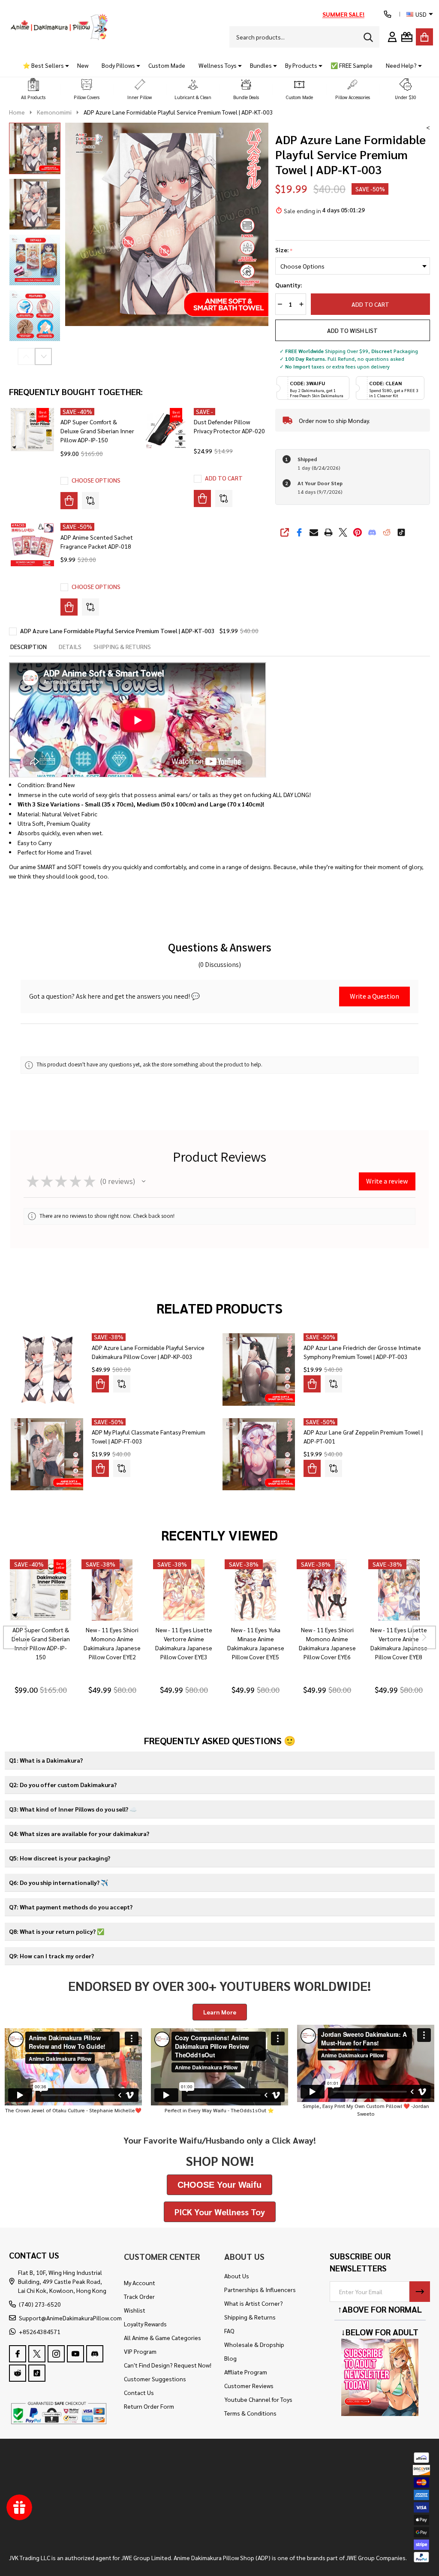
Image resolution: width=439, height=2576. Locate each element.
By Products (301, 65)
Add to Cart (370, 304)
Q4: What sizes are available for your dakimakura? (79, 1833)
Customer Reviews (249, 2386)
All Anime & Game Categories (162, 2337)
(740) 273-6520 (40, 2304)
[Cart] (424, 37)
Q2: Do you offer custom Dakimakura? (63, 1785)
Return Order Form (149, 2406)
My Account (140, 2283)
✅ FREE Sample (352, 65)
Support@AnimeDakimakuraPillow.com (70, 2318)
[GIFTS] (407, 37)
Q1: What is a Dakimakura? (46, 1760)
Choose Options (96, 480)
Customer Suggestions (155, 2379)
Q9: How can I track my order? (51, 1956)
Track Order (139, 2296)
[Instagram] (56, 2354)
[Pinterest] (358, 532)
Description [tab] (29, 646)
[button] (33, 89)
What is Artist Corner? (254, 2303)
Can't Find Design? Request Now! (168, 2365)
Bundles (261, 65)
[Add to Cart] (202, 498)
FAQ (229, 2331)
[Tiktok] (401, 532)
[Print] (328, 532)
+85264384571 (40, 2331)
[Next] (424, 1638)
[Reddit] (387, 532)
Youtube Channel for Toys (258, 2399)
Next (43, 356)
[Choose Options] (69, 501)
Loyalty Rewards (145, 2324)
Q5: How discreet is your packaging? (60, 1858)
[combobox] (304, 37)
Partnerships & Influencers (260, 2289)
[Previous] (15, 1638)
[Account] (392, 37)
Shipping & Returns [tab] (122, 646)
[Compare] (90, 501)
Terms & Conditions (250, 2413)
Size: (284, 250)
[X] (343, 532)
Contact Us (139, 2392)
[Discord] (372, 532)
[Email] (314, 532)
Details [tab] (70, 646)
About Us (237, 2276)
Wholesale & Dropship (254, 2344)
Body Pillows (118, 65)
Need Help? (401, 65)
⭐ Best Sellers (43, 65)
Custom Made (167, 65)
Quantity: (289, 285)
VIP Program (140, 2351)
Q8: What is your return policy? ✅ (57, 1931)
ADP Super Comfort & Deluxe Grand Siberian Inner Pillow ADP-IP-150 (97, 431)
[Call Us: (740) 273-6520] (388, 14)
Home (17, 112)
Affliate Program (246, 2372)
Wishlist (135, 2310)
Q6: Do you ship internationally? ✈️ (59, 1882)
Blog (230, 2358)
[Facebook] (299, 532)
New (83, 65)
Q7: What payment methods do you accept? (71, 1907)
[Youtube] (75, 2354)
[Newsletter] (420, 2292)
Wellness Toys (218, 65)
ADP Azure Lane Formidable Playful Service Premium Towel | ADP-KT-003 (117, 631)
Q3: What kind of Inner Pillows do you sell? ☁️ (73, 1809)
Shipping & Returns (250, 2317)
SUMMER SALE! (343, 14)
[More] (64, 65)
